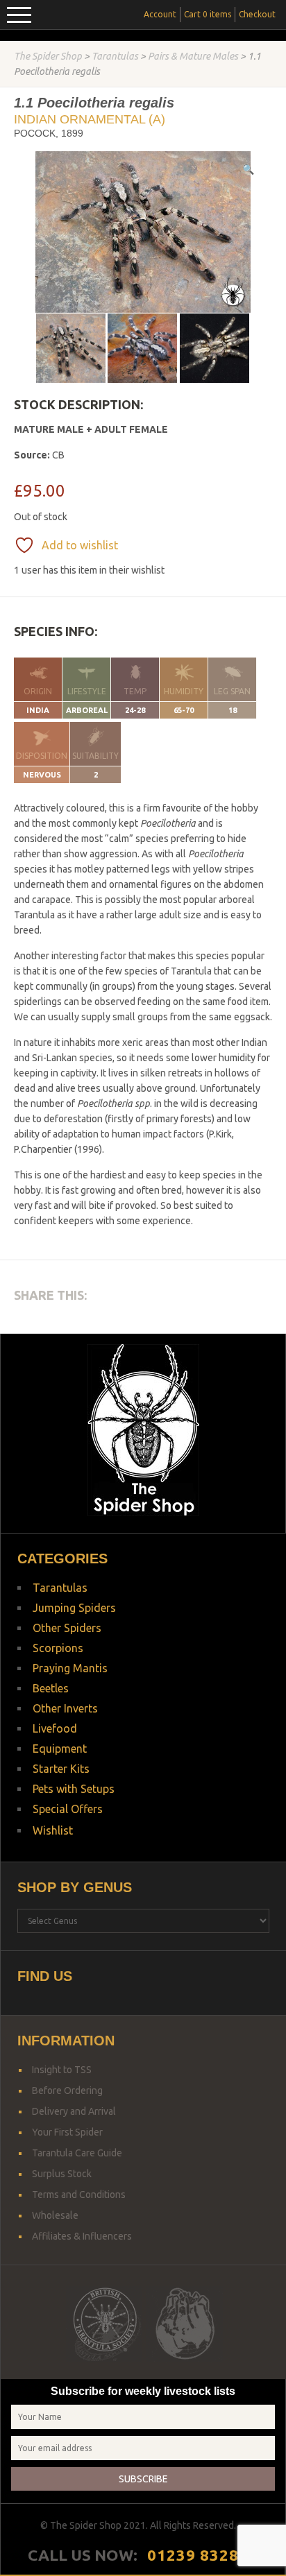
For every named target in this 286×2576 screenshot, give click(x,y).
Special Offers (68, 1809)
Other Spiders (67, 1628)
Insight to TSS (62, 2070)
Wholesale (55, 2215)
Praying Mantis (70, 1668)
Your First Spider (67, 2132)
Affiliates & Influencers (82, 2236)
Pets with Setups (74, 1789)
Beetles (51, 1688)
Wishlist (53, 1830)
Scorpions (58, 1648)
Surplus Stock (62, 2174)
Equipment (60, 1749)
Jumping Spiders (74, 1608)
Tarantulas (115, 56)
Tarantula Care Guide (77, 2153)
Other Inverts (65, 1708)
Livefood (55, 1728)
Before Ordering (67, 2090)
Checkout (257, 14)
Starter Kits (61, 1769)
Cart (208, 14)
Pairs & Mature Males (193, 56)
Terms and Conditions (79, 2195)
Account (160, 14)
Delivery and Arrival (74, 2111)
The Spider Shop (48, 56)
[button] (248, 169)
